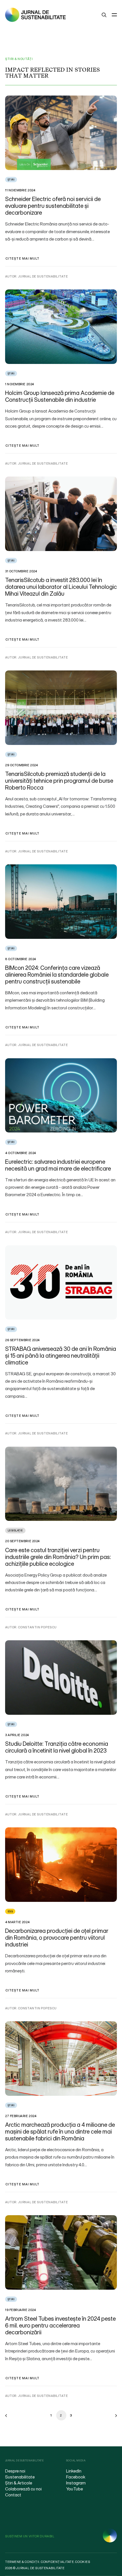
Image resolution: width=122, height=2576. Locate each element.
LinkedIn (74, 2471)
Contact (13, 2495)
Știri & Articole (19, 2483)
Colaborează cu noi (23, 2489)
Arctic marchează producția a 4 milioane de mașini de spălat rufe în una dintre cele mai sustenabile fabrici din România (60, 2131)
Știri (11, 180)
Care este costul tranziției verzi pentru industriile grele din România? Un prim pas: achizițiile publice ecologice (58, 1557)
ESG (10, 1911)
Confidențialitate (57, 2562)
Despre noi (15, 2471)
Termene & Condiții (22, 2562)
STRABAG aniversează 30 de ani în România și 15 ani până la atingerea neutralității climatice (61, 1356)
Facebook (76, 2477)
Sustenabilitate (20, 2477)
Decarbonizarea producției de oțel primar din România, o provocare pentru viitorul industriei (57, 1938)
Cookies (83, 2562)
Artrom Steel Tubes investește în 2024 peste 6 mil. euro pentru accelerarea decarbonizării (60, 2325)
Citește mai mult (23, 258)
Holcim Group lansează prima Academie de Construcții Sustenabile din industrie (60, 396)
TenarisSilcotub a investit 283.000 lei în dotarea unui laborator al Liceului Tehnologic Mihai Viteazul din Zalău (61, 587)
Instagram (76, 2483)
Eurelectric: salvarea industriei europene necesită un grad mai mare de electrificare (58, 1165)
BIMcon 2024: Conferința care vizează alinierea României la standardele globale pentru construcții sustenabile (57, 975)
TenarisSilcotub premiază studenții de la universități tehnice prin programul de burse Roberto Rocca (59, 781)
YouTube (74, 2489)
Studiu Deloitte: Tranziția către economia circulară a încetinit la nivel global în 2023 (57, 1747)
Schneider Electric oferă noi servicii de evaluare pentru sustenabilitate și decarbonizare (53, 206)
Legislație (15, 1530)
